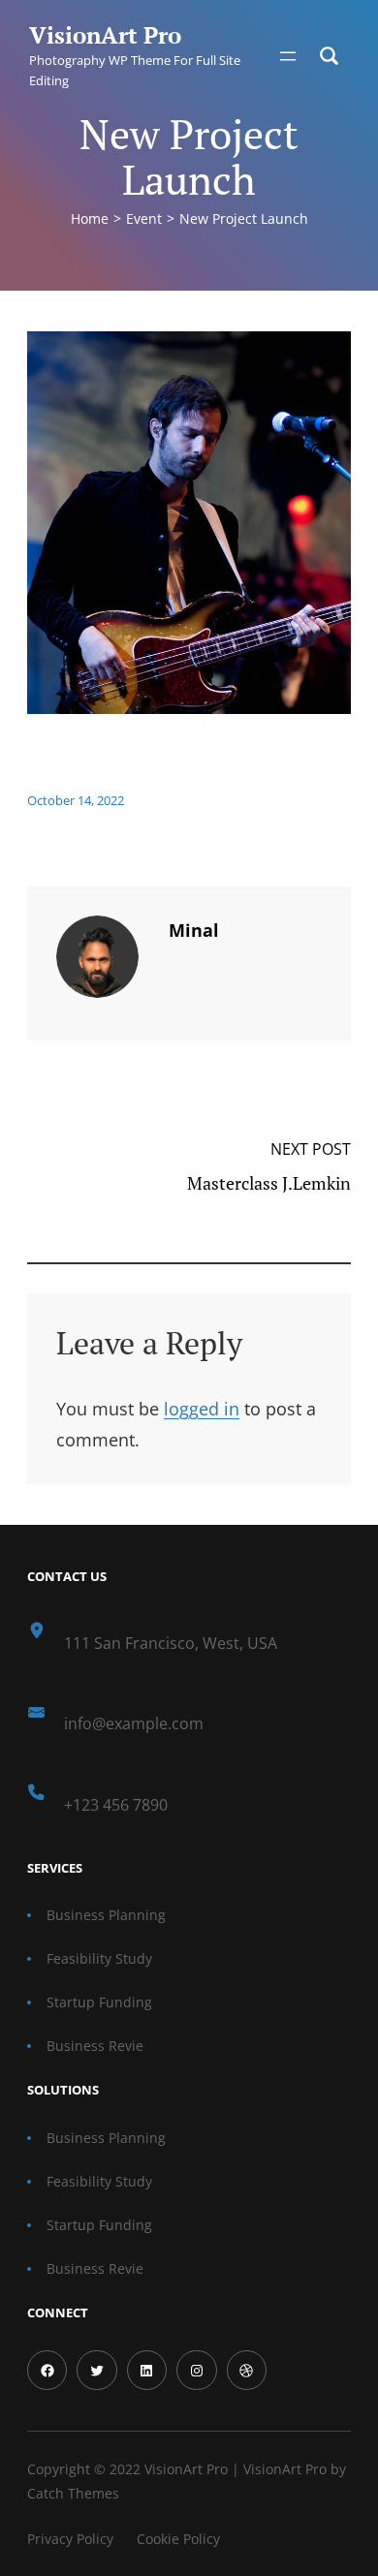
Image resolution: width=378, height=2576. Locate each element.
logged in (202, 1409)
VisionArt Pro (105, 35)
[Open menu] (288, 56)
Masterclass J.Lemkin (269, 1183)
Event (144, 218)
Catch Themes (73, 2493)
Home (90, 218)
